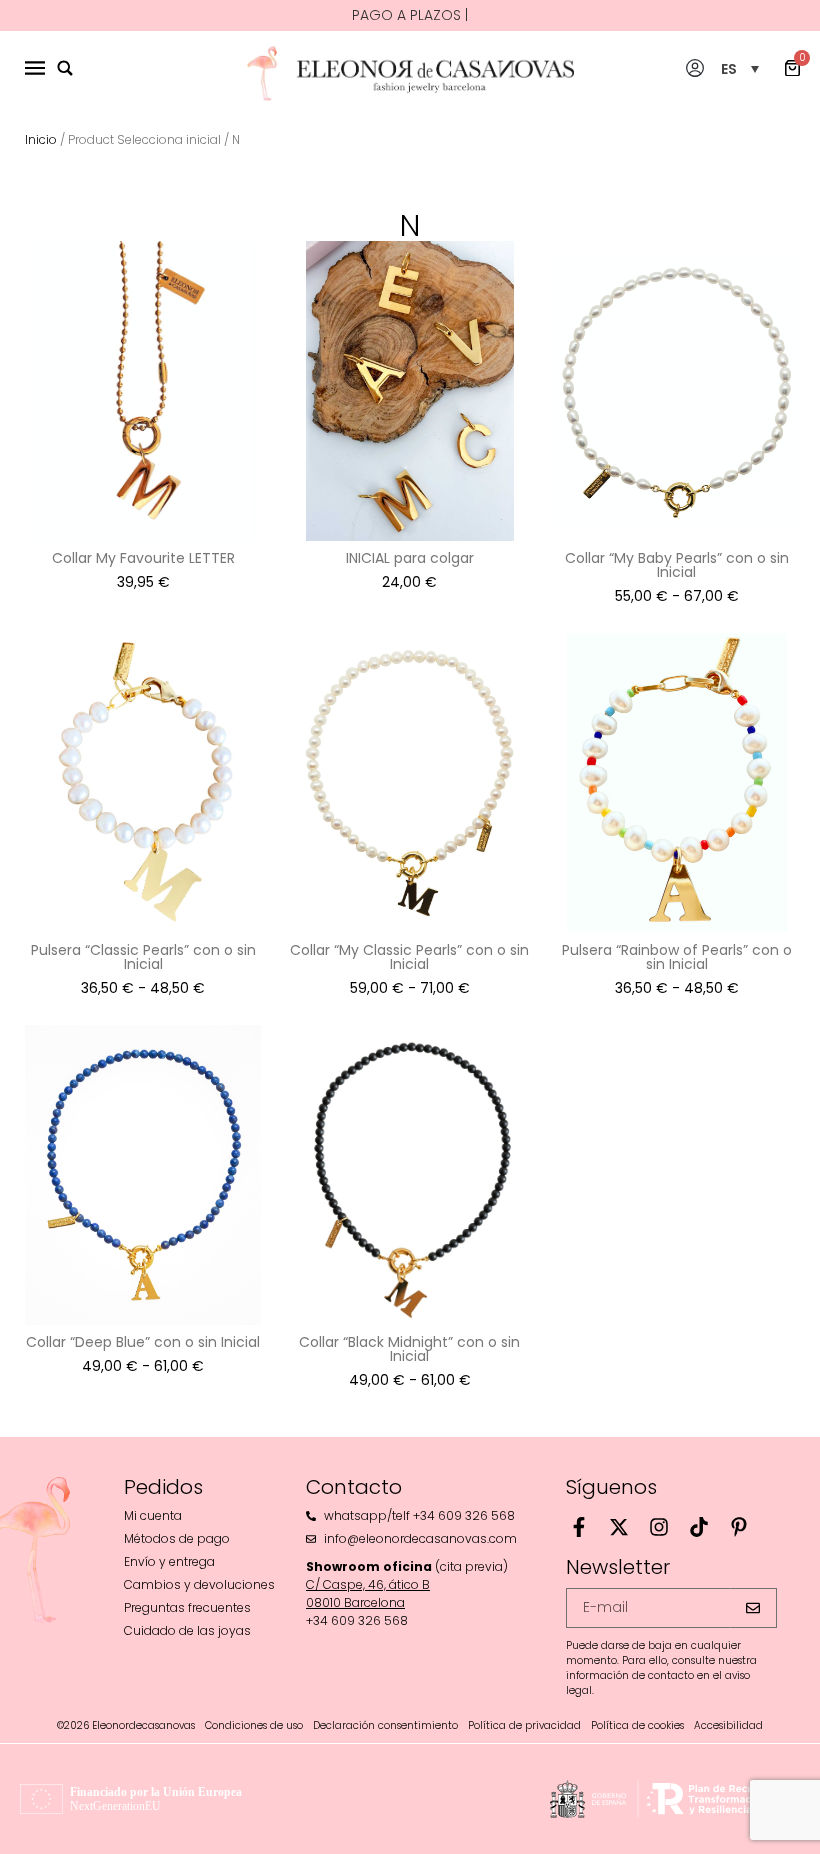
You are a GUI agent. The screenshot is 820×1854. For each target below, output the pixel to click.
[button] (740, 68)
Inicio (41, 139)
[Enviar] (753, 1608)
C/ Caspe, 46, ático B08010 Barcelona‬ (368, 1593)
